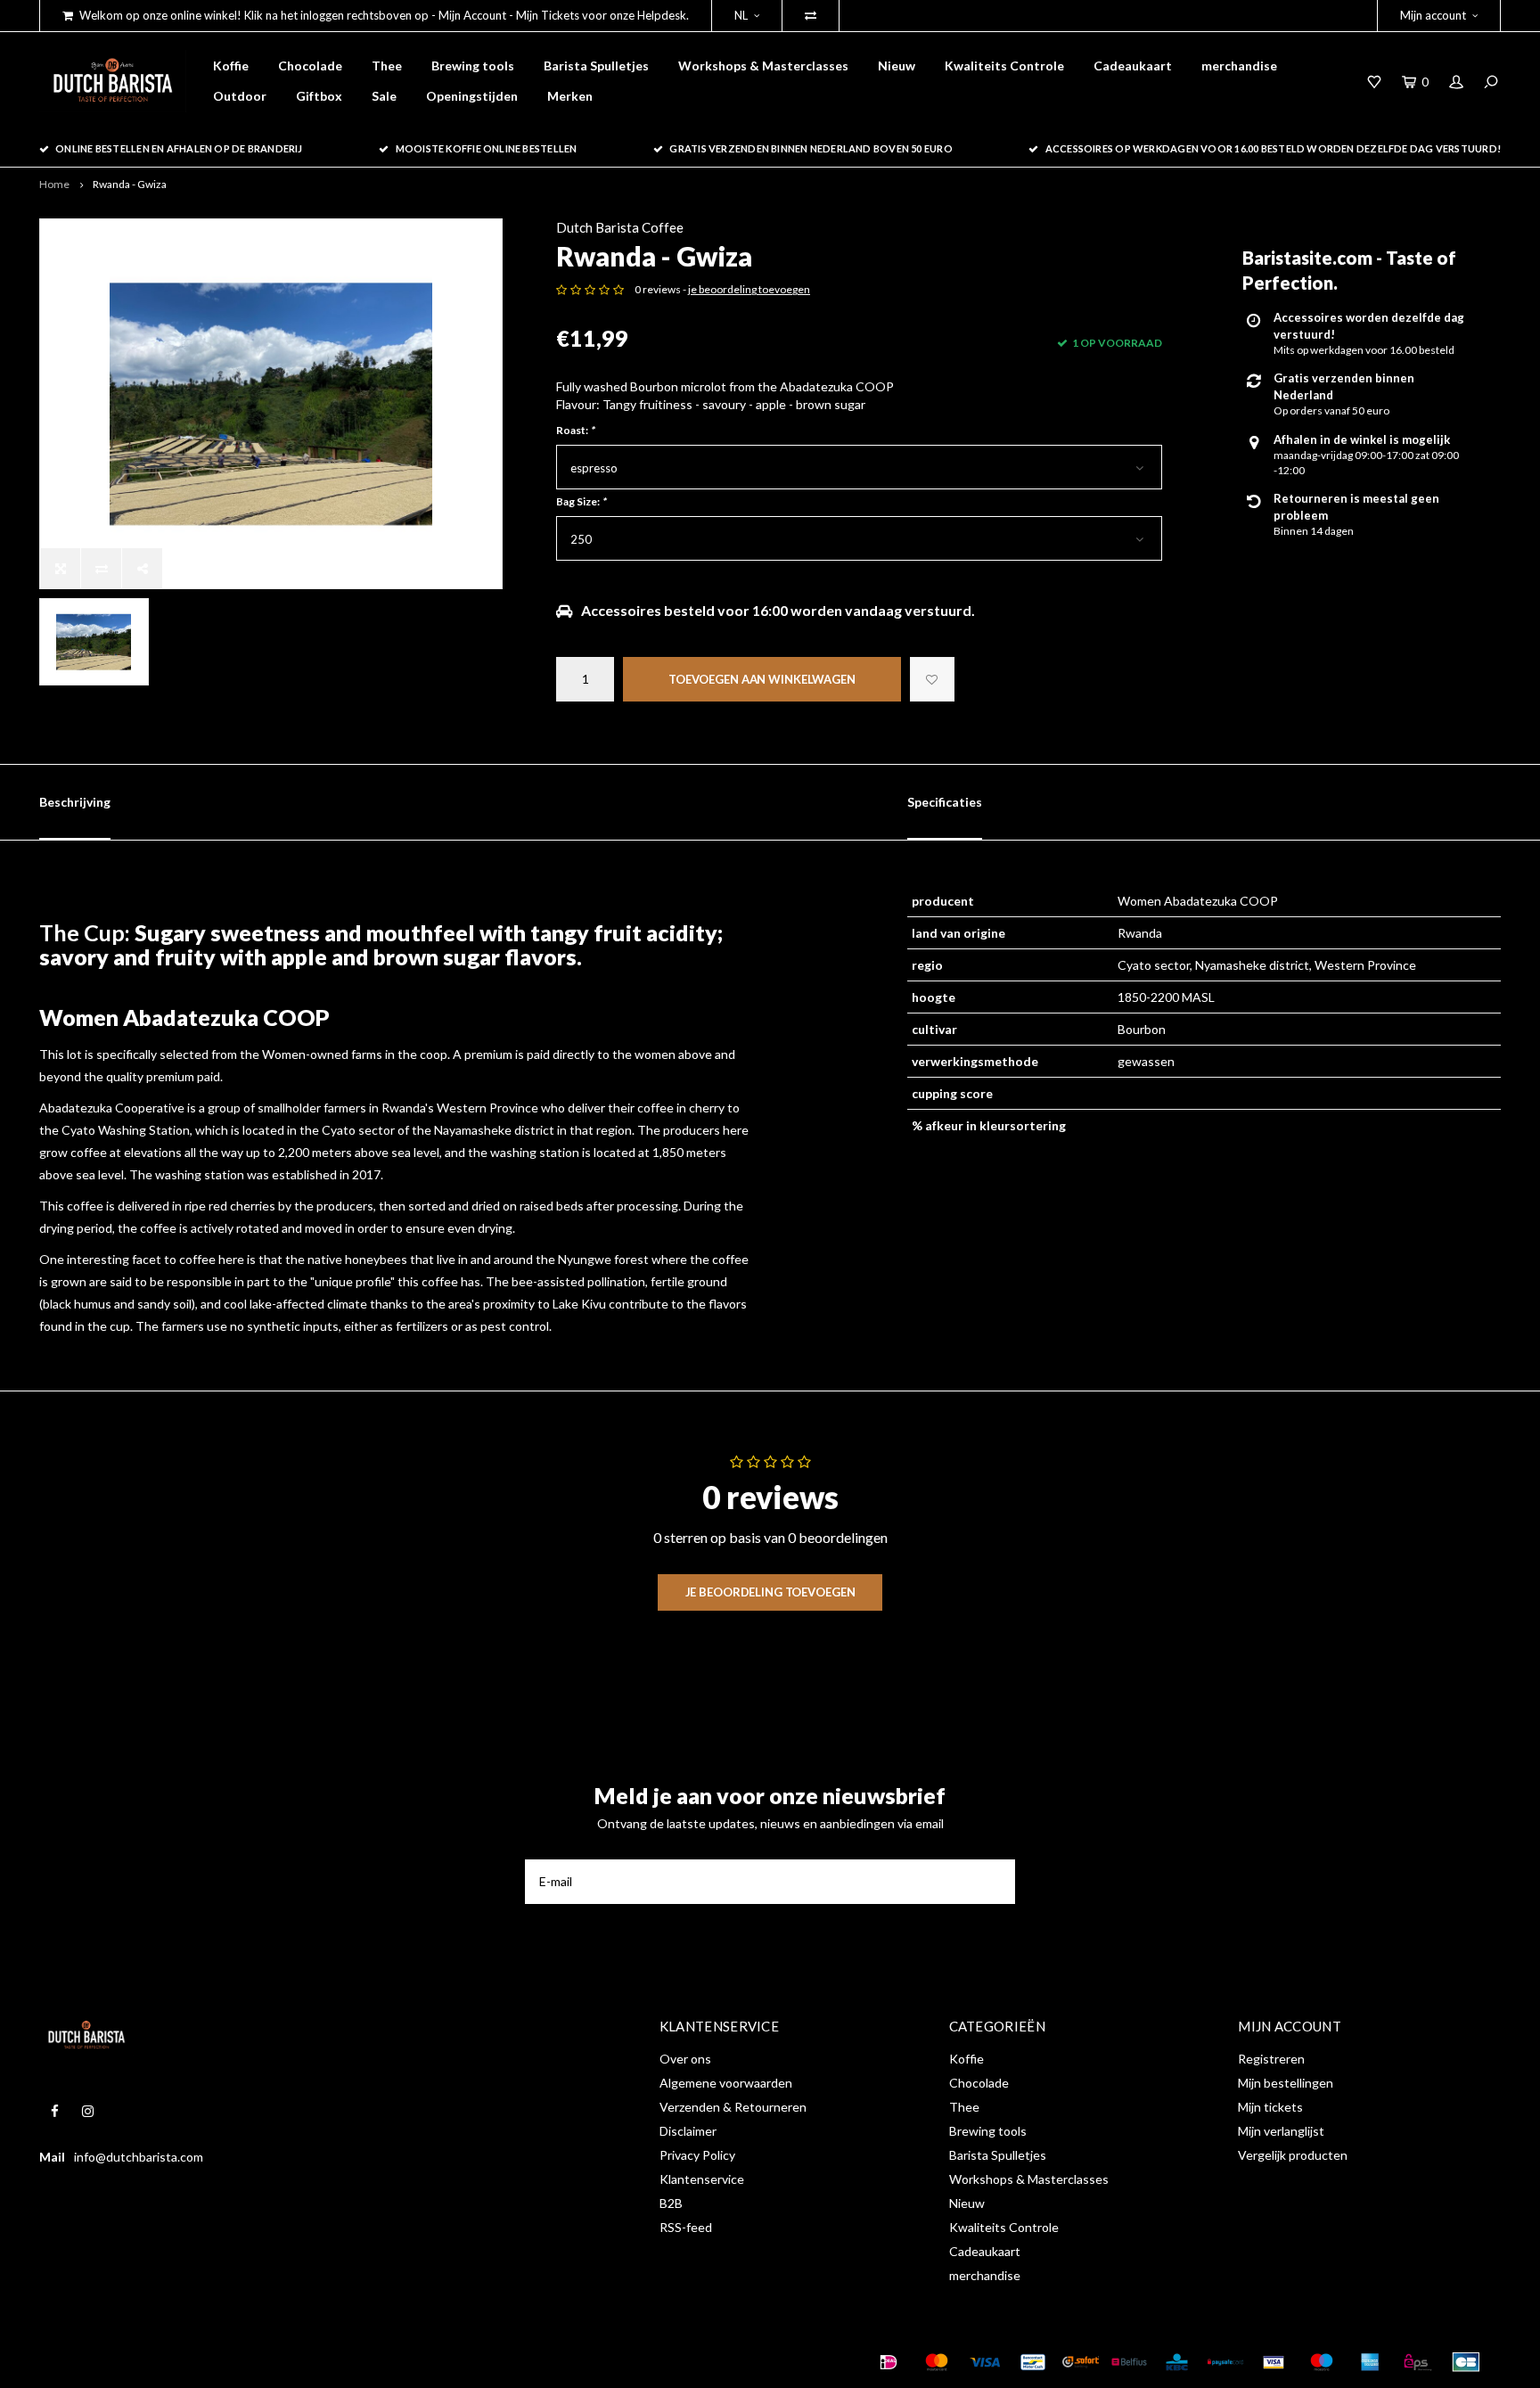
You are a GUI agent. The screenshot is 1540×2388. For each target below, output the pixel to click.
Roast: (575, 430)
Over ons (685, 2059)
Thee (387, 66)
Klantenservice (702, 2179)
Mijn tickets (1270, 2107)
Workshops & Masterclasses (763, 66)
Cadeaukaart (1133, 66)
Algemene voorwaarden (726, 2083)
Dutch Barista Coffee (620, 227)
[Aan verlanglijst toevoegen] (932, 679)
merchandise (1239, 66)
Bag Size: (581, 501)
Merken (570, 96)
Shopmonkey (319, 2361)
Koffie (231, 66)
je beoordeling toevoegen (749, 289)
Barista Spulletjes (596, 66)
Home (54, 184)
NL (741, 15)
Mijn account (1433, 15)
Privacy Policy (697, 2155)
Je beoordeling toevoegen (770, 1592)
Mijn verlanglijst (1281, 2131)
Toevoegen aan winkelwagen (762, 679)
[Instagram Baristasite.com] (88, 2111)
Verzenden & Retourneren (733, 2107)
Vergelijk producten (1293, 2155)
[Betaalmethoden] (889, 2362)
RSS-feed (686, 2227)
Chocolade (310, 66)
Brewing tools (473, 66)
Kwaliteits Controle (1004, 66)
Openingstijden (472, 96)
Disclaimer (688, 2131)
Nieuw (897, 66)
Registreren (1271, 2059)
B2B (671, 2203)
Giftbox (319, 96)
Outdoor (240, 96)
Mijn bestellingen (1286, 2083)
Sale (384, 96)
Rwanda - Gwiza (130, 184)
